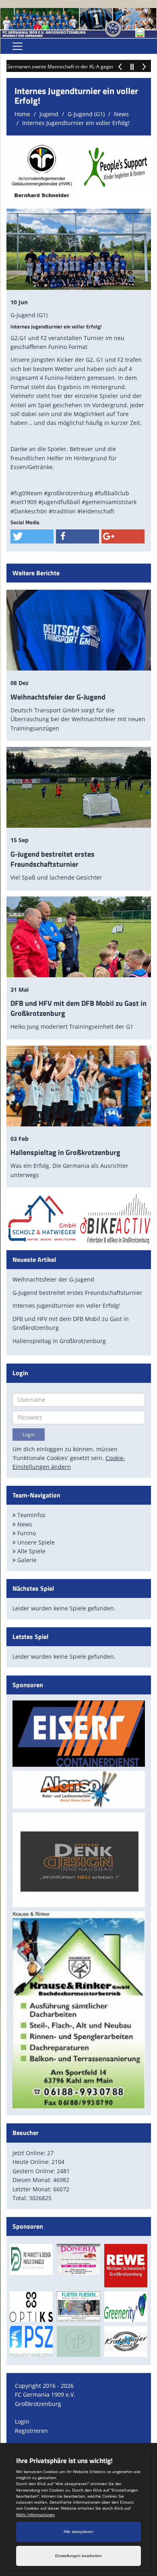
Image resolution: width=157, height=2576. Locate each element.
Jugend (49, 114)
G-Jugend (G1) (86, 114)
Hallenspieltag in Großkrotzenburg (65, 1152)
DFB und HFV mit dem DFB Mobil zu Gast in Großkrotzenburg (78, 1008)
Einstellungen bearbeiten (78, 2556)
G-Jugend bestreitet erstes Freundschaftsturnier (53, 859)
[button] (32, 536)
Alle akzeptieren (78, 2532)
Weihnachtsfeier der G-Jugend (58, 697)
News (121, 114)
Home (22, 114)
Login (22, 2421)
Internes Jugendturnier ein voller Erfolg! (76, 123)
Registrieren (31, 2431)
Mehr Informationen (35, 2514)
